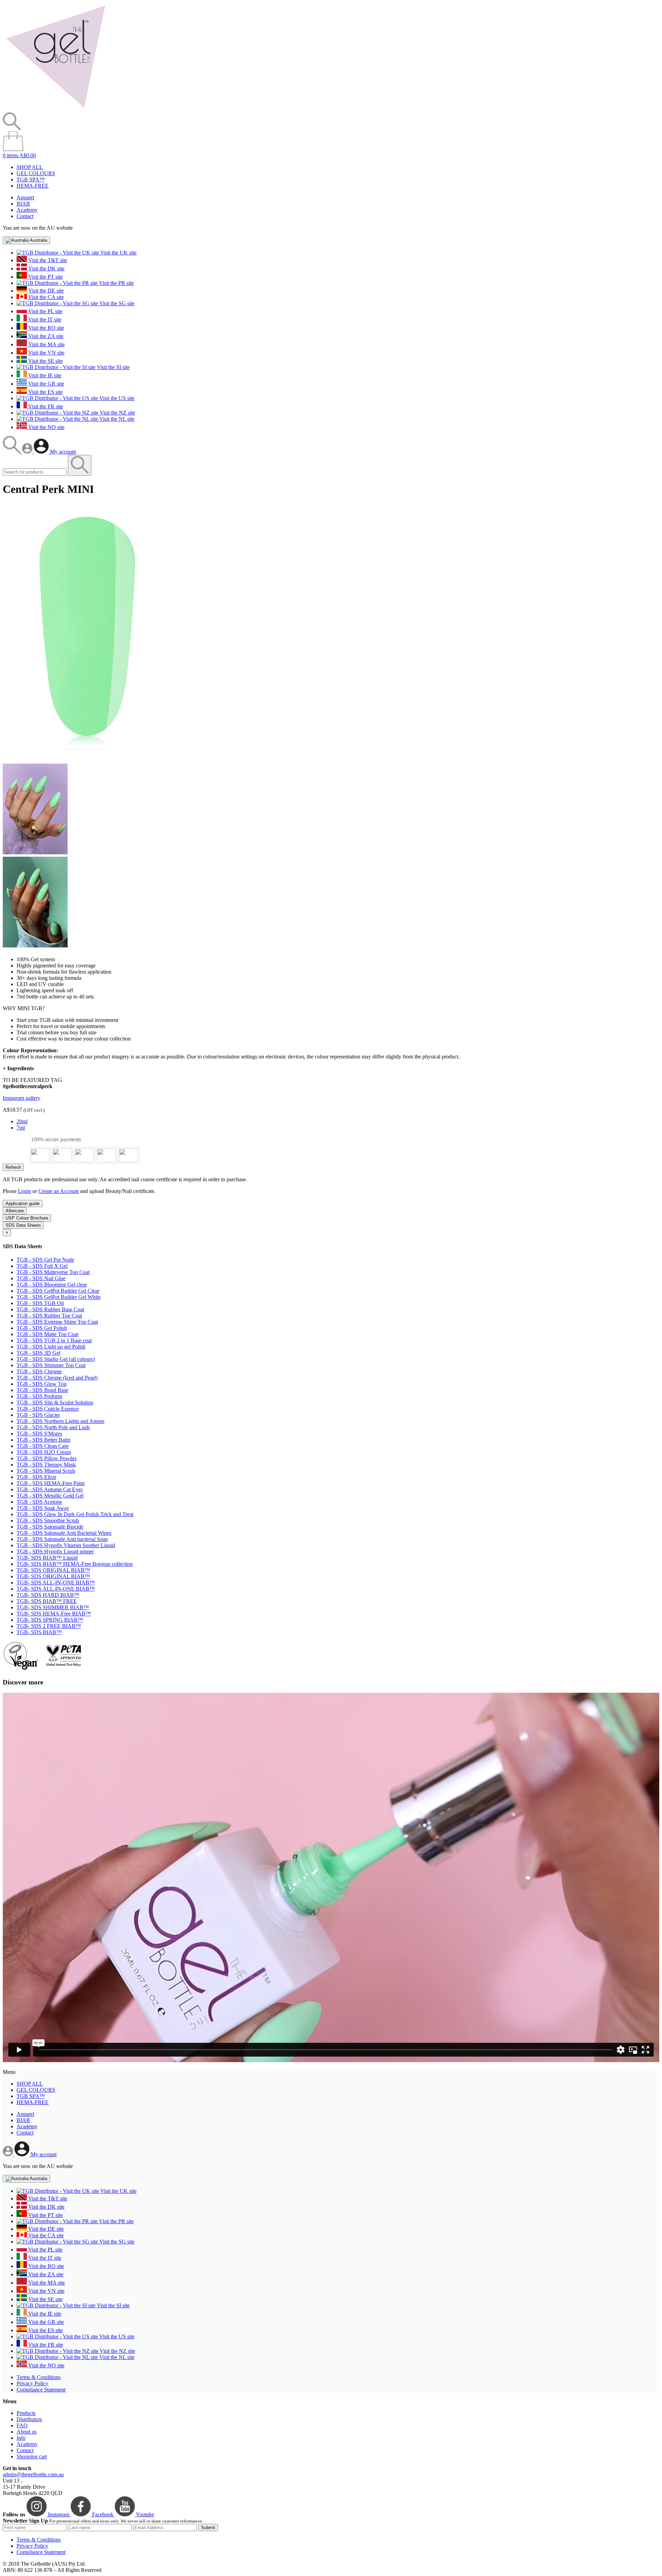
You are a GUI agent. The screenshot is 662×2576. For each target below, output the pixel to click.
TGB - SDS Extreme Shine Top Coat (57, 1322)
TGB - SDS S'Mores (39, 1434)
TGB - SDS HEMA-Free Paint (51, 1483)
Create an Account (58, 1191)
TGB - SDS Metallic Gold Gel (50, 1496)
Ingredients (18, 1068)
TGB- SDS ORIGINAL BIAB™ (53, 1570)
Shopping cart (32, 2456)
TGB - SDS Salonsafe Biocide (50, 1527)
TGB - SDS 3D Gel (38, 1353)
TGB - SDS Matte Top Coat (47, 1334)
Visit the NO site (46, 427)
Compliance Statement (41, 2390)
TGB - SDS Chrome (39, 1371)
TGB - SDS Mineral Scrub (46, 1471)
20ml (22, 1121)
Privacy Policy (32, 2383)
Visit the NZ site (117, 413)
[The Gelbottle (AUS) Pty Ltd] (56, 109)
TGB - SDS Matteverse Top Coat (53, 1272)
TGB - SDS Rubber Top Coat (49, 1316)
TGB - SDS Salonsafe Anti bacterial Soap (62, 1539)
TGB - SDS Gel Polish (42, 1328)
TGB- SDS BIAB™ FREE (47, 1601)
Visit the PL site (45, 311)
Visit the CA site (45, 297)
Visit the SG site (116, 303)
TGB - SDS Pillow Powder (47, 1458)
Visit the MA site (46, 344)
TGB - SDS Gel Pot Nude (45, 1260)
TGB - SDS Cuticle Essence (48, 1409)
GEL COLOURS (36, 173)
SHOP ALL (30, 167)
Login (24, 1191)
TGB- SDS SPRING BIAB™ (50, 1620)
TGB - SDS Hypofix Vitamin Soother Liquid (66, 1545)
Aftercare (15, 1211)
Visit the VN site (46, 353)
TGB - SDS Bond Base (42, 1390)
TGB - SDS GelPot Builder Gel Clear (58, 1291)
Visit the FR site (45, 406)
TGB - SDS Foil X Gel (42, 1266)
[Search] (12, 452)
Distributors (29, 2419)
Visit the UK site (118, 253)
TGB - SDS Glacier (38, 1415)
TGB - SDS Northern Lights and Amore (61, 1421)
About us (27, 2432)
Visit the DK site (46, 268)
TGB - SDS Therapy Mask (46, 1465)
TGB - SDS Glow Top (42, 1384)
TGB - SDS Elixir (36, 1477)
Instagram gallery (22, 1098)
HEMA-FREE (33, 186)
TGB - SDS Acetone (39, 1502)
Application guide (23, 1204)
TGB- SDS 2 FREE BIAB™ (49, 1626)
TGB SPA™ (31, 180)
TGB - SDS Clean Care (43, 1446)
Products (26, 2413)
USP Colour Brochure (27, 1218)
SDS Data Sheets (23, 1225)
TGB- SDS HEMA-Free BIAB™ (54, 1614)
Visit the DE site (45, 291)
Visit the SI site (113, 367)
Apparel (25, 197)
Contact (25, 216)
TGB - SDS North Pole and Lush (53, 1427)
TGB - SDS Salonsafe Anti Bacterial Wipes (64, 1533)
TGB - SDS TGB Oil (40, 1303)
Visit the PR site (116, 283)
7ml (21, 1128)
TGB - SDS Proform (39, 1396)
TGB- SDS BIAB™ (39, 1632)
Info (21, 2438)
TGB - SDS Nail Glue (41, 1278)
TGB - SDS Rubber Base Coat (50, 1309)
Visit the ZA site (45, 336)
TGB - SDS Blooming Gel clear (52, 1285)
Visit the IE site (44, 375)
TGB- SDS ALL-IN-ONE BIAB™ (56, 1583)
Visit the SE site (45, 361)
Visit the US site (116, 398)
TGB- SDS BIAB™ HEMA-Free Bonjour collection (75, 1564)
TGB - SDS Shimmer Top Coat (51, 1365)
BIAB (23, 204)
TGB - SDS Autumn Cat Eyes (50, 1489)
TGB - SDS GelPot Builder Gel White (59, 1297)
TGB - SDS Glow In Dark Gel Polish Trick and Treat (75, 1514)
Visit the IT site (44, 320)
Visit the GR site (46, 384)
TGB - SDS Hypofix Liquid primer (55, 1551)
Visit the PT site (45, 277)
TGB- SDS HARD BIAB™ (48, 1595)
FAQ (22, 2425)
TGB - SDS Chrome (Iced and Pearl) (57, 1378)
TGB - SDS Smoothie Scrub (48, 1520)
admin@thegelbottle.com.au (33, 2474)
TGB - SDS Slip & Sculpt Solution (55, 1403)
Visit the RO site (46, 328)
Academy (27, 210)
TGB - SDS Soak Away (43, 1508)
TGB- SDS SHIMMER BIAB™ (53, 1607)
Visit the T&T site (47, 260)
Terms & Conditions (39, 2377)
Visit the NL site (116, 419)
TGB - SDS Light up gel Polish (51, 1347)
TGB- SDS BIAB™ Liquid (47, 1558)
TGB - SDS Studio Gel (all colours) (56, 1359)
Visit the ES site (45, 392)
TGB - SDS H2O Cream (44, 1452)
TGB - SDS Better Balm (43, 1440)
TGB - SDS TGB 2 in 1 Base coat (54, 1340)
